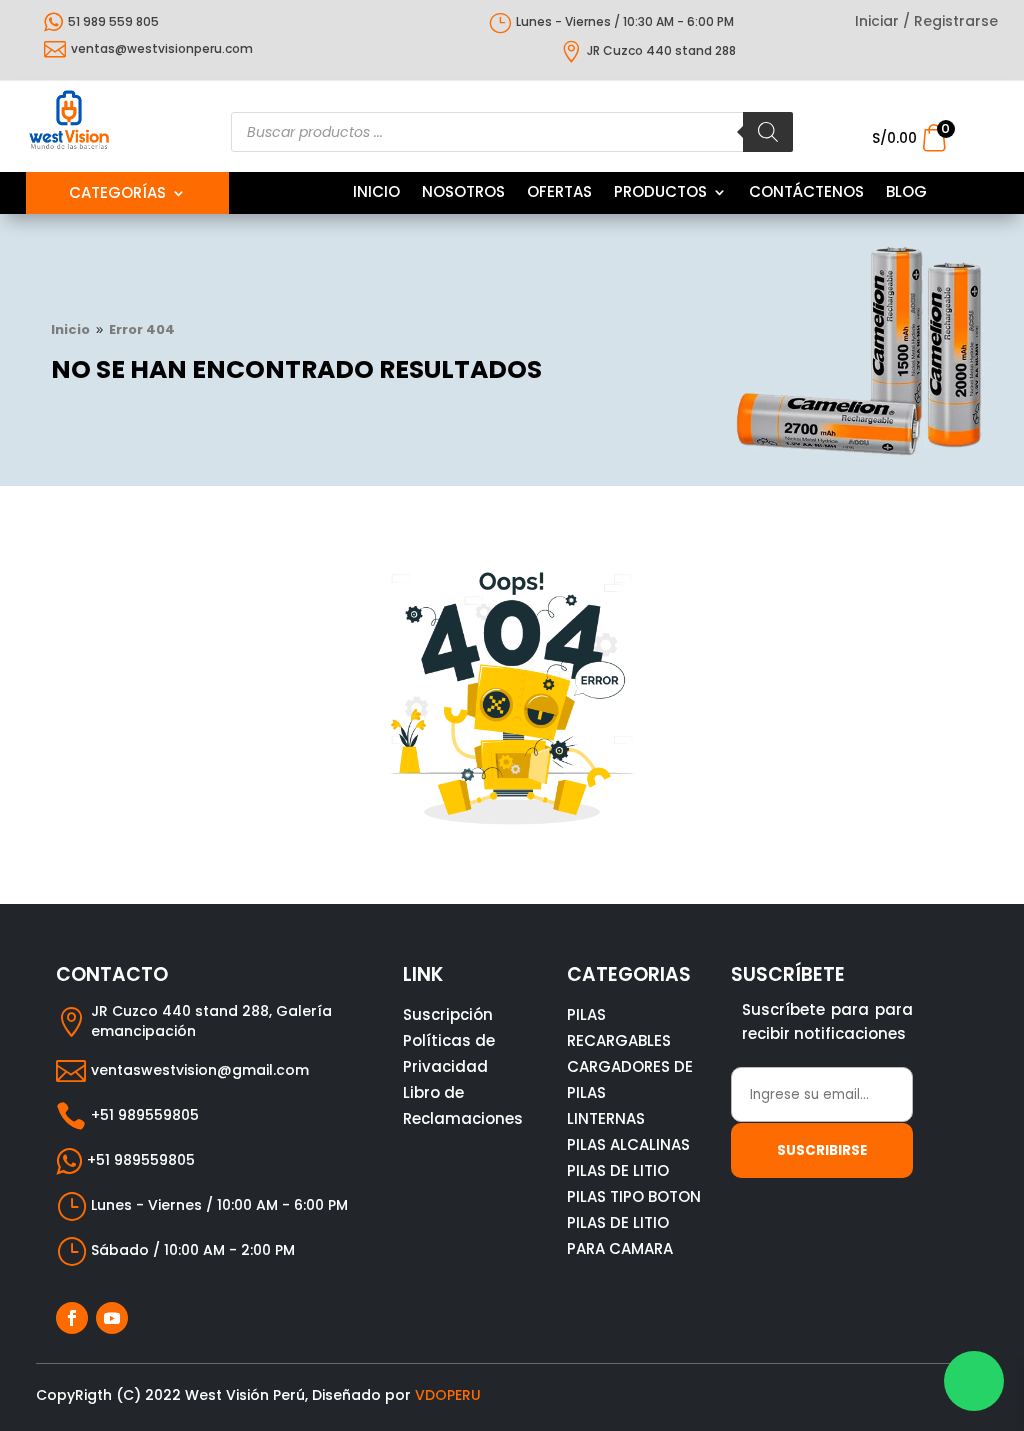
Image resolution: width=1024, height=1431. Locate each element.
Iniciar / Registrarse (926, 22)
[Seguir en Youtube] (112, 1318)
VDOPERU (448, 1395)
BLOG (906, 193)
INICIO (376, 193)
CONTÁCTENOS (806, 193)
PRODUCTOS (660, 193)
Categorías (117, 194)
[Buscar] (768, 132)
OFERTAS (559, 193)
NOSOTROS (463, 193)
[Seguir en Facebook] (72, 1318)
